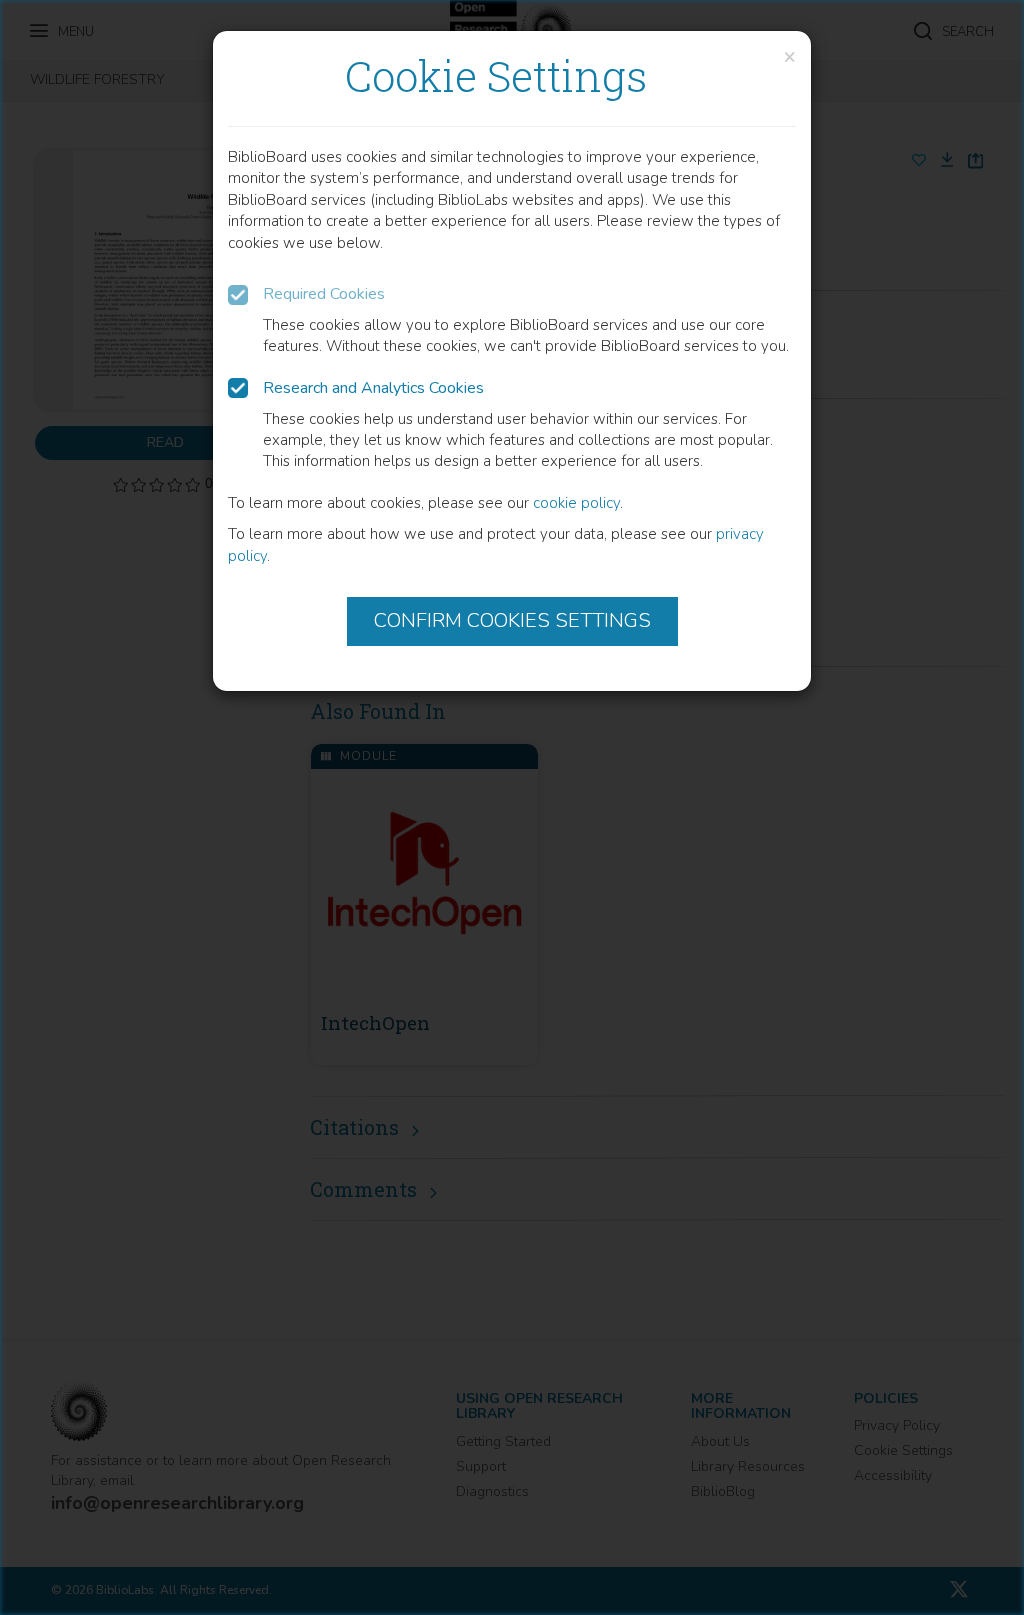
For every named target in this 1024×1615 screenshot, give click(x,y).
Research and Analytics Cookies (373, 388)
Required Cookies (324, 294)
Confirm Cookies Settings (512, 620)
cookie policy (576, 503)
